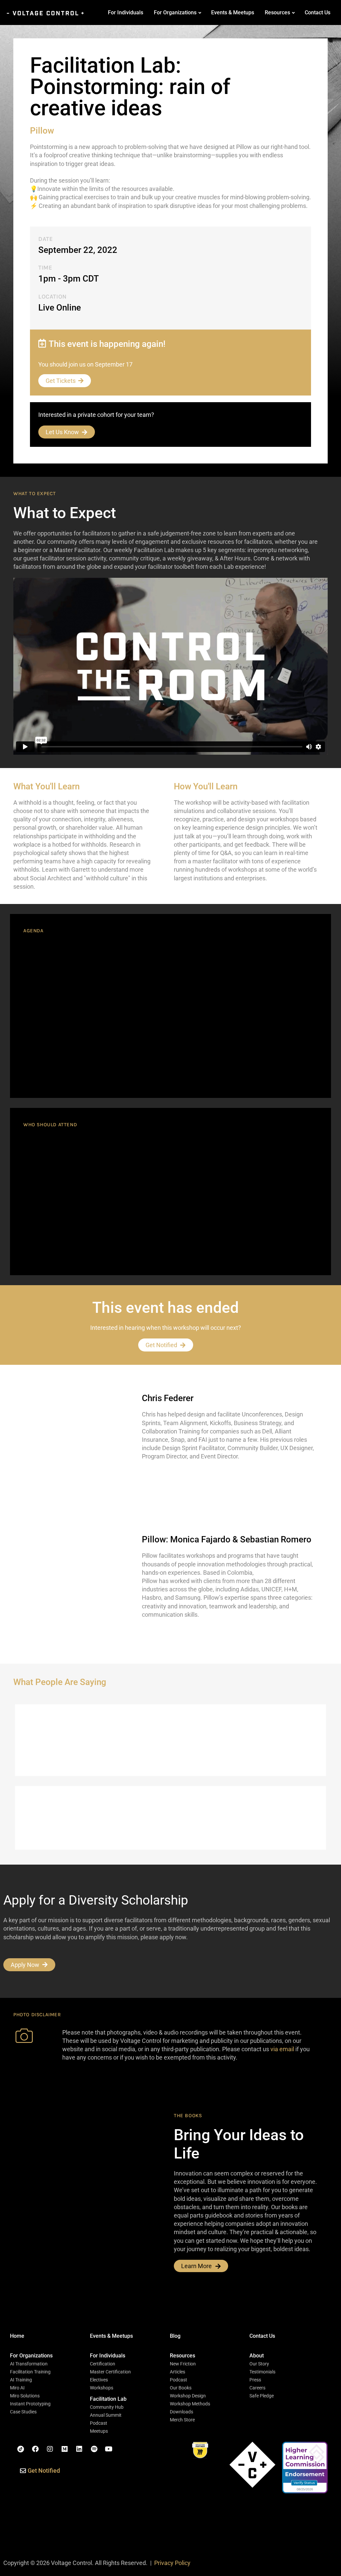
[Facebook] (35, 2449)
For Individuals (126, 12)
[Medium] (65, 2449)
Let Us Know (62, 432)
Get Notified (161, 1345)
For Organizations (175, 12)
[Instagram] (50, 2449)
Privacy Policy (172, 2563)
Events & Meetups (233, 12)
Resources (277, 12)
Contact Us (318, 12)
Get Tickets (61, 381)
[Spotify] (94, 2449)
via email (282, 2049)
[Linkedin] (79, 2449)
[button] (31, 2356)
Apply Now (25, 1965)
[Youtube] (109, 2449)
